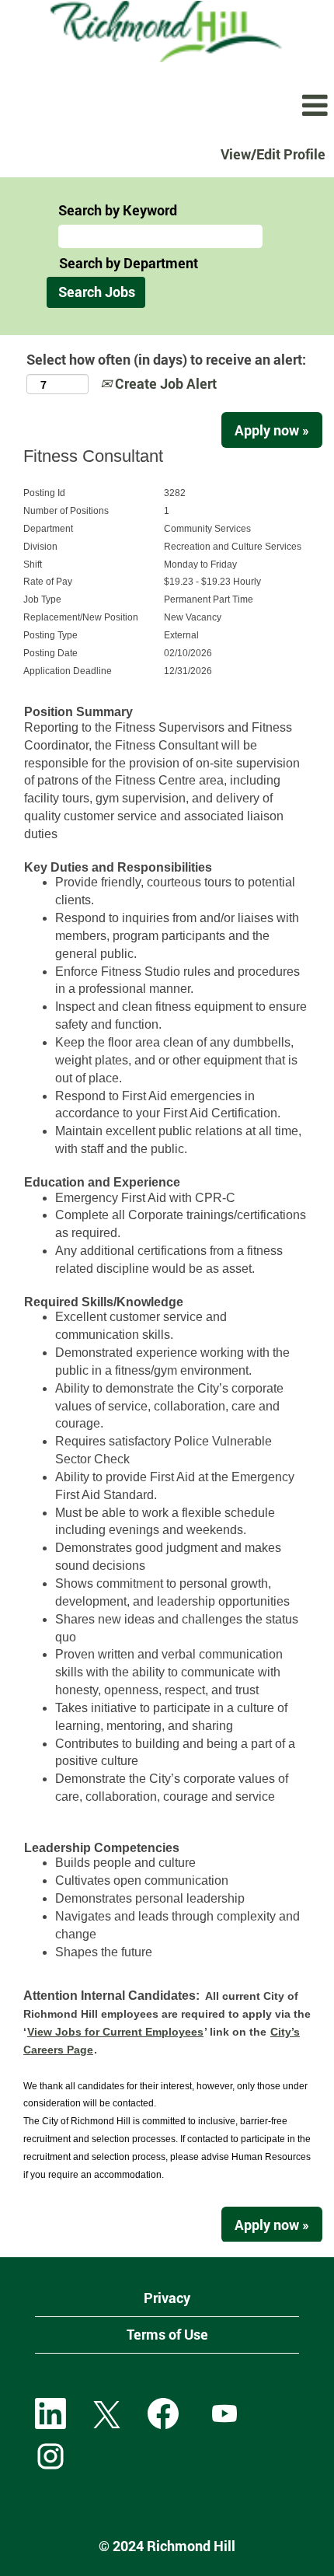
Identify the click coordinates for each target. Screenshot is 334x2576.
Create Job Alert (164, 383)
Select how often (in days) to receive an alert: (166, 359)
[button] (167, 107)
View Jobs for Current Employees (115, 2032)
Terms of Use (167, 2334)
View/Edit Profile (273, 154)
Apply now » (272, 430)
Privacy (167, 2298)
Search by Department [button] (129, 263)
